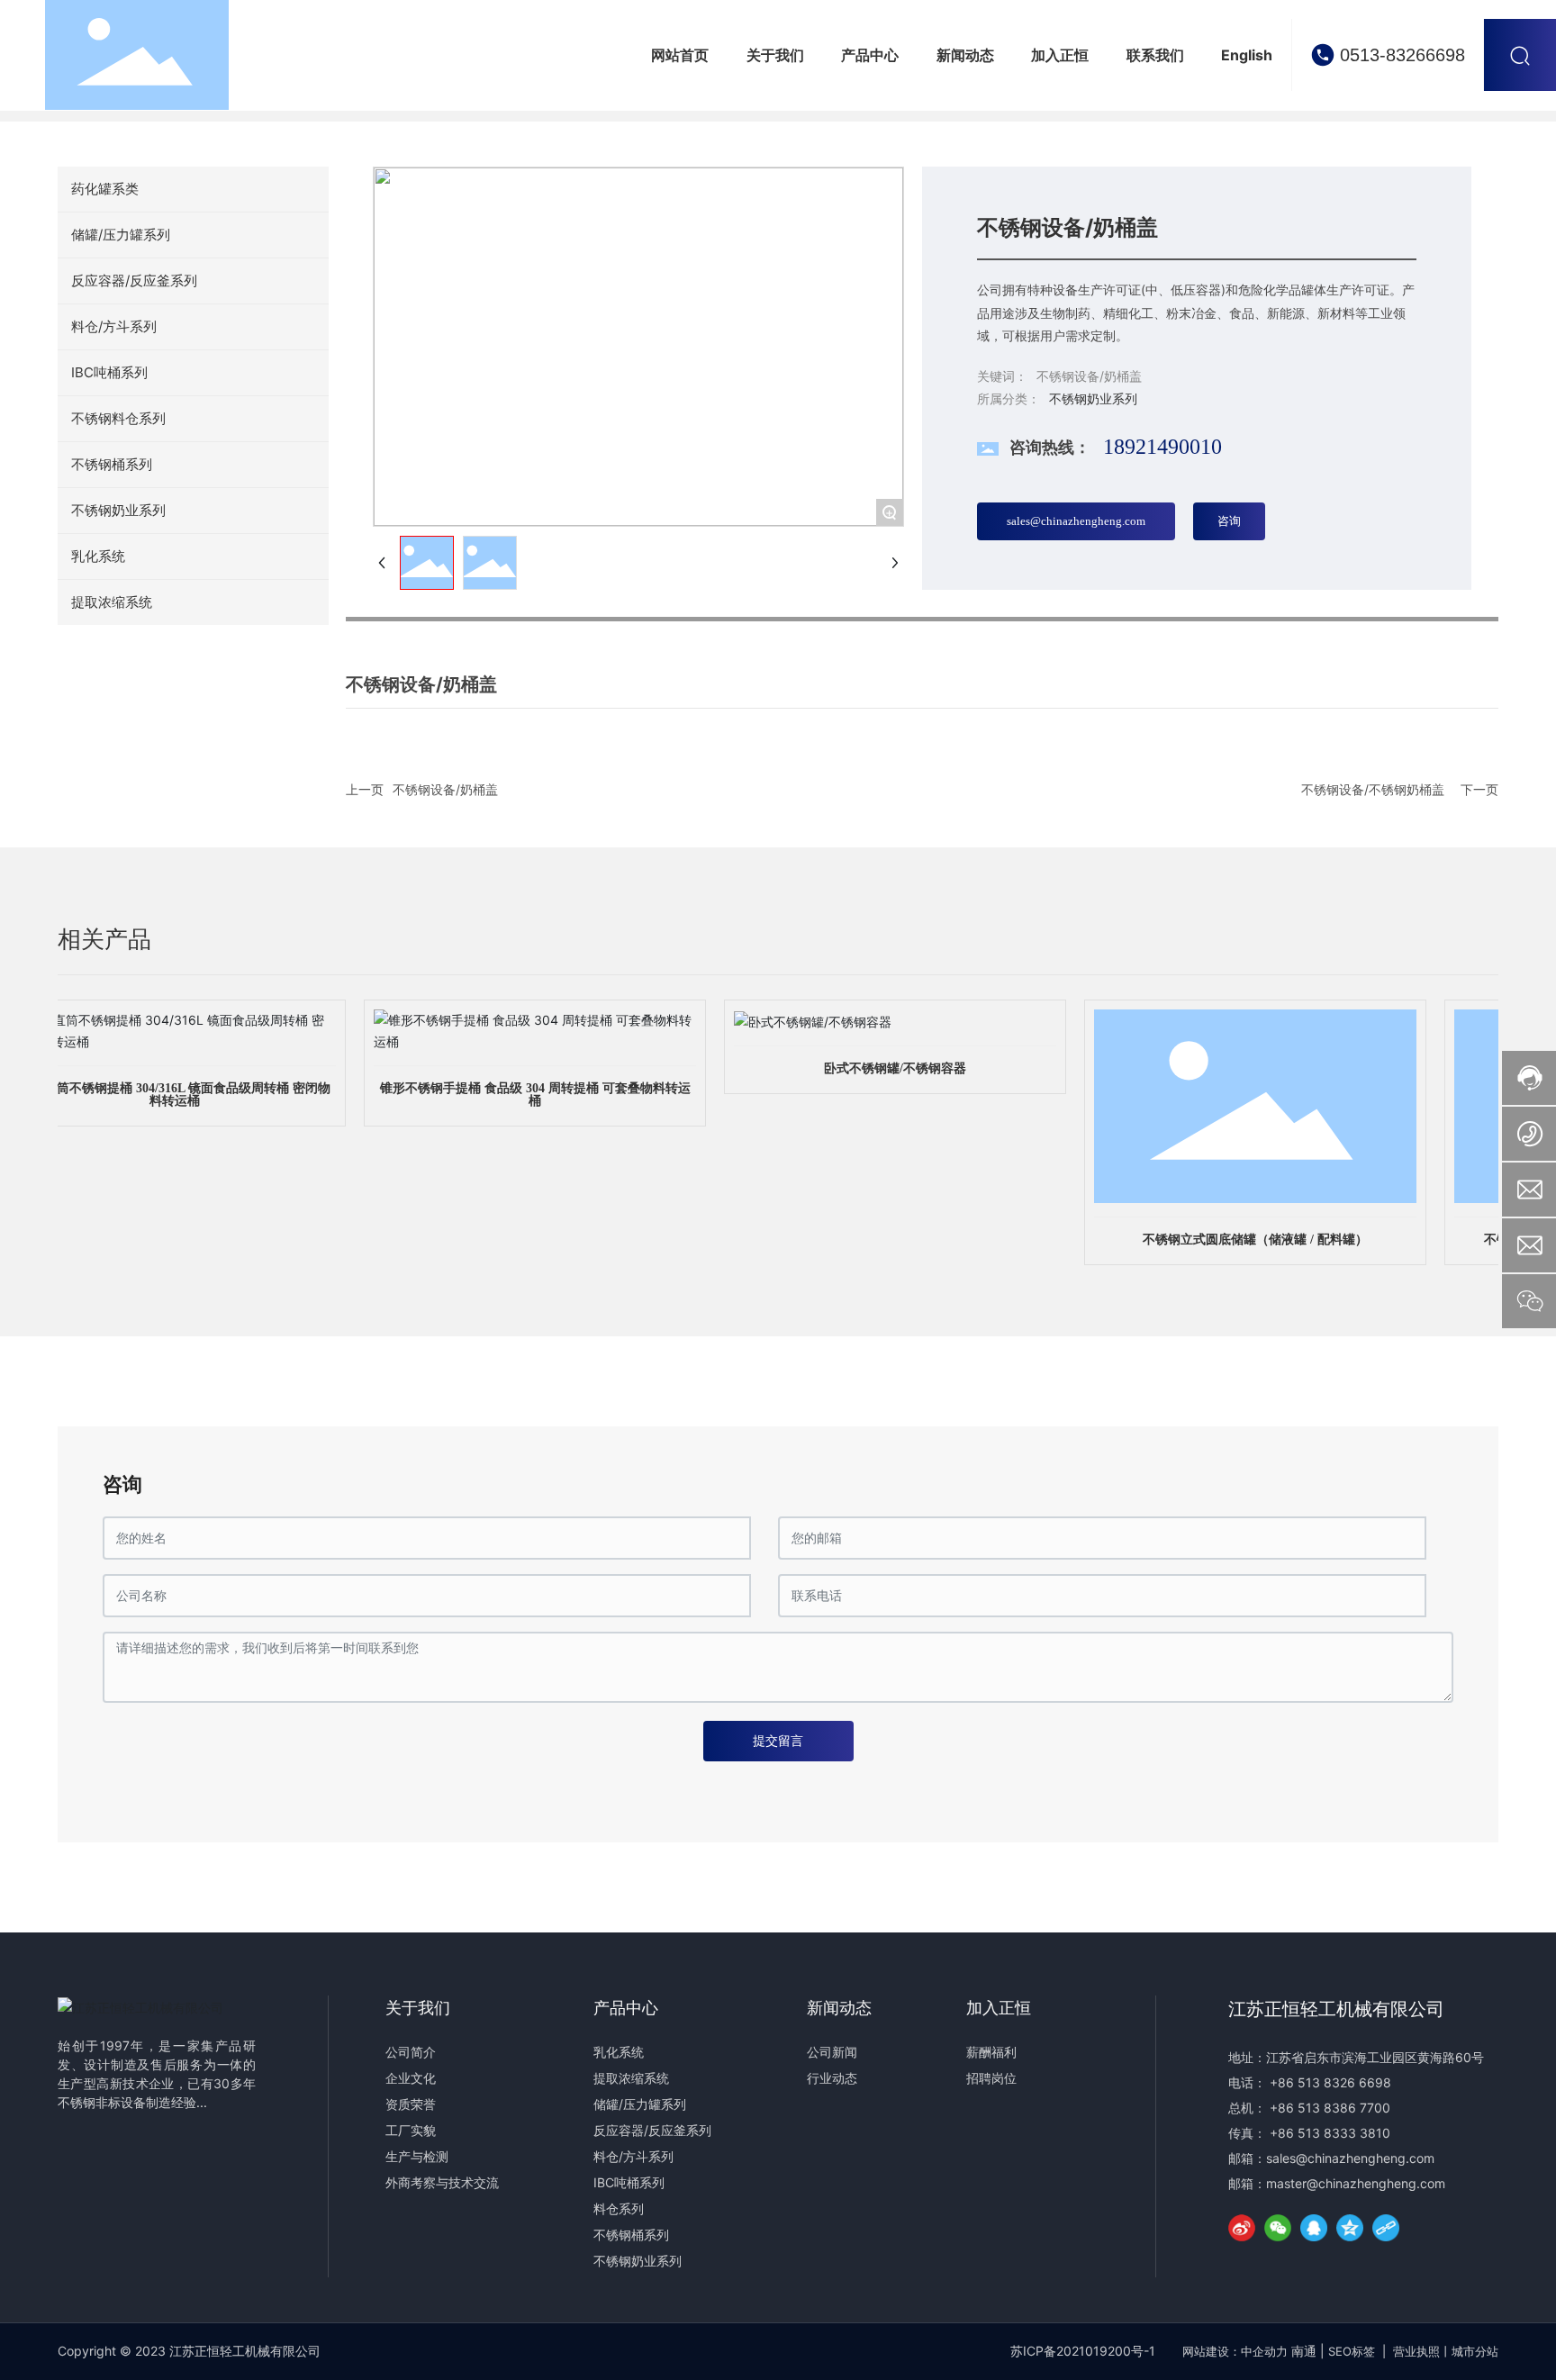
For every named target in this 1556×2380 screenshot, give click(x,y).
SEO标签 (1352, 2351)
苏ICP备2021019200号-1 (1083, 2351)
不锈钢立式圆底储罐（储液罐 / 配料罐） (1235, 1240)
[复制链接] (1386, 2228)
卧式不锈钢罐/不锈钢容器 (874, 1068)
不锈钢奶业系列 (1093, 398)
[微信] (1278, 2228)
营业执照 (1416, 2351)
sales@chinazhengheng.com (1350, 2158)
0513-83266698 (1402, 55)
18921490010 (1162, 447)
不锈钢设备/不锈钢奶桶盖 (1373, 789)
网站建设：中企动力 (1235, 2351)
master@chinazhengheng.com (1356, 2183)
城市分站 (1475, 2351)
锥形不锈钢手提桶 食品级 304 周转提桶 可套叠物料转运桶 (515, 1095)
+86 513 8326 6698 (1330, 2082)
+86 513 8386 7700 (1330, 2108)
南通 (1304, 2351)
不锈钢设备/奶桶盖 (445, 789)
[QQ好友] (1314, 2228)
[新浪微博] (1242, 2228)
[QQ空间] (1350, 2228)
